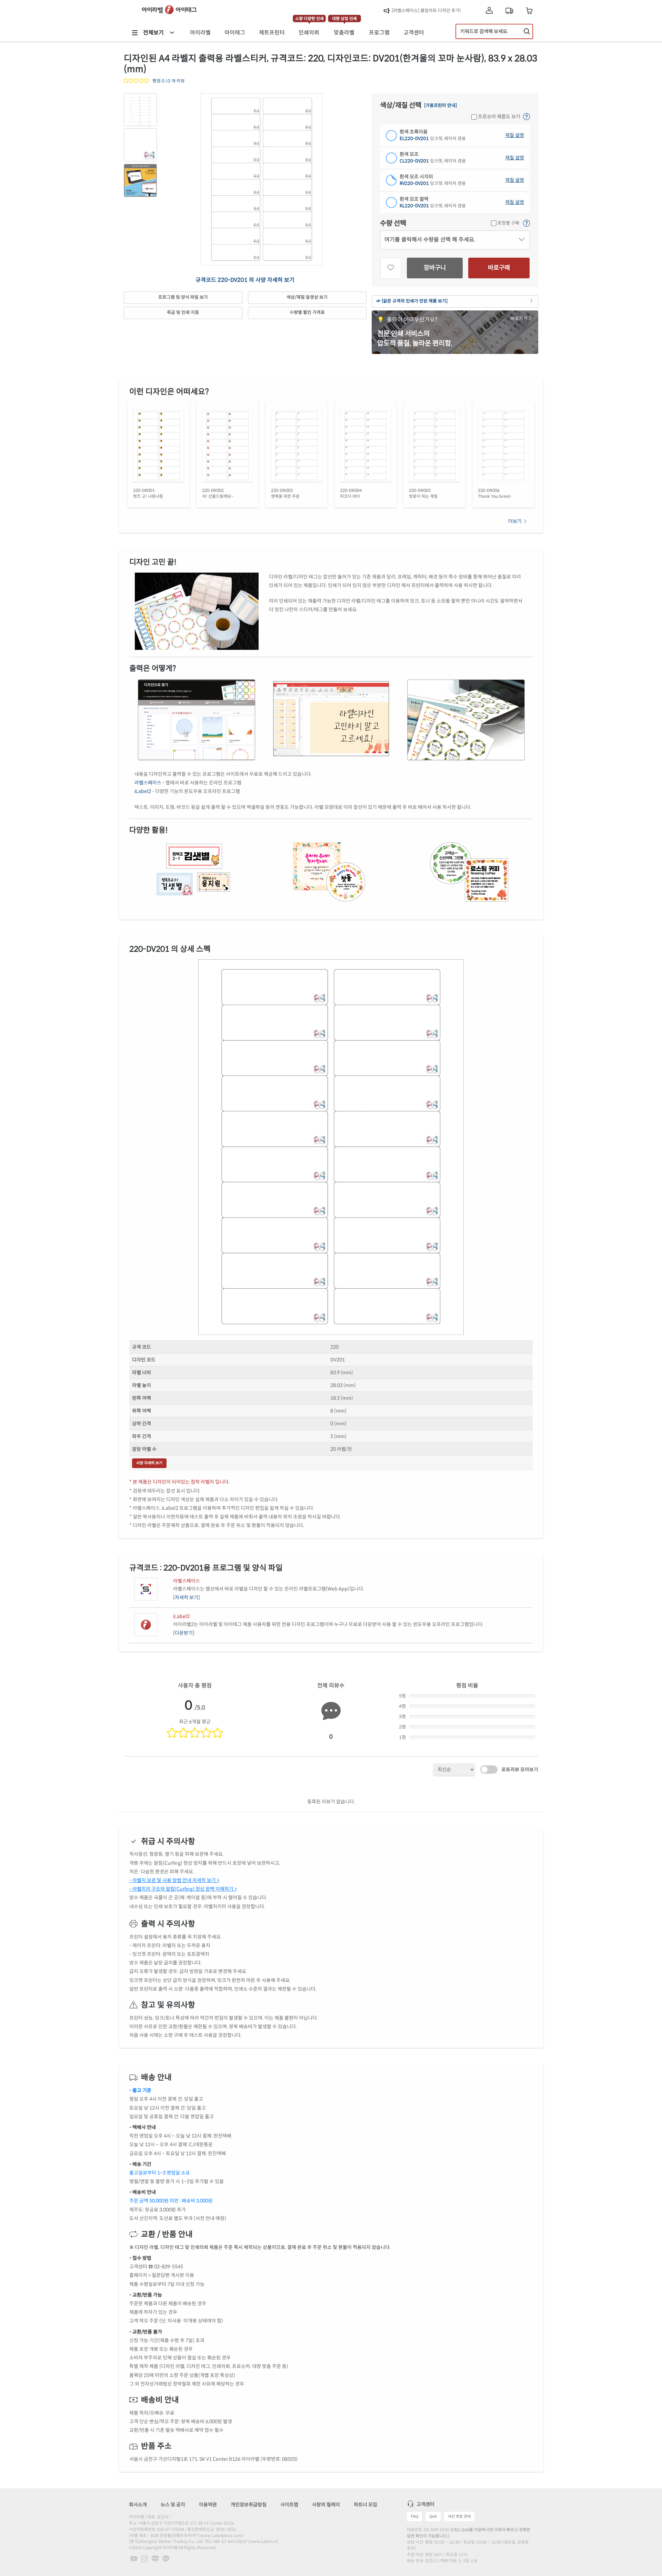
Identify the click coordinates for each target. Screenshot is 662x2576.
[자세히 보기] (187, 1597)
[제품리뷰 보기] (137, 81)
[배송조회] (509, 11)
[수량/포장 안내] (526, 224)
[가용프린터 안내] (440, 106)
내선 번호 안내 (459, 2516)
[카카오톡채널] (166, 2558)
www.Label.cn (263, 2541)
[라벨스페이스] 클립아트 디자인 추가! (426, 11)
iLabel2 (143, 791)
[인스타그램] (145, 2558)
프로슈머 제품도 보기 (499, 117)
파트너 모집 (365, 2505)
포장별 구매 (508, 223)
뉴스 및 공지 (173, 2505)
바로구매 (499, 268)
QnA (433, 2516)
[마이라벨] (489, 11)
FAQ (415, 2516)
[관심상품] (391, 268)
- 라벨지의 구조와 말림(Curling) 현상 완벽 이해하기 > (183, 1889)
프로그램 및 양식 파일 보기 (183, 297)
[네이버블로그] (156, 2558)
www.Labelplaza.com (221, 2535)
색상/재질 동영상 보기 (307, 297)
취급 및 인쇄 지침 (183, 313)
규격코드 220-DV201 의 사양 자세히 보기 (245, 280)
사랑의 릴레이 (326, 2505)
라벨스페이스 (148, 783)
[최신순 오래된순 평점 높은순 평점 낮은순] (454, 1770)
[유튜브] (134, 2558)
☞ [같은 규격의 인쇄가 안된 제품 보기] (412, 301)
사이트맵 (289, 2505)
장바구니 (435, 268)
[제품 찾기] (527, 31)
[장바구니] (529, 11)
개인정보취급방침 (249, 2505)
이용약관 (208, 2505)
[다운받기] (184, 1633)
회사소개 (138, 2505)
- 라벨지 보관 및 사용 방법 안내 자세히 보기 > (174, 1880)
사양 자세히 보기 (149, 1463)
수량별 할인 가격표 (307, 313)
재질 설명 (515, 135)
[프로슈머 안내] (526, 117)
